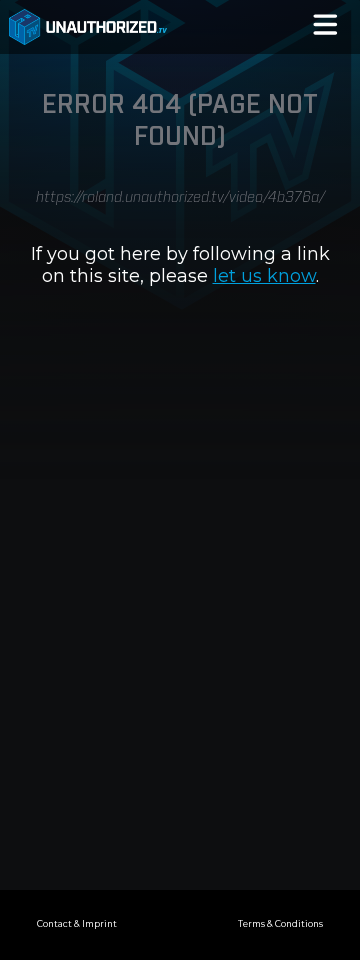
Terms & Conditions (280, 924)
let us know (264, 276)
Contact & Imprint (77, 924)
